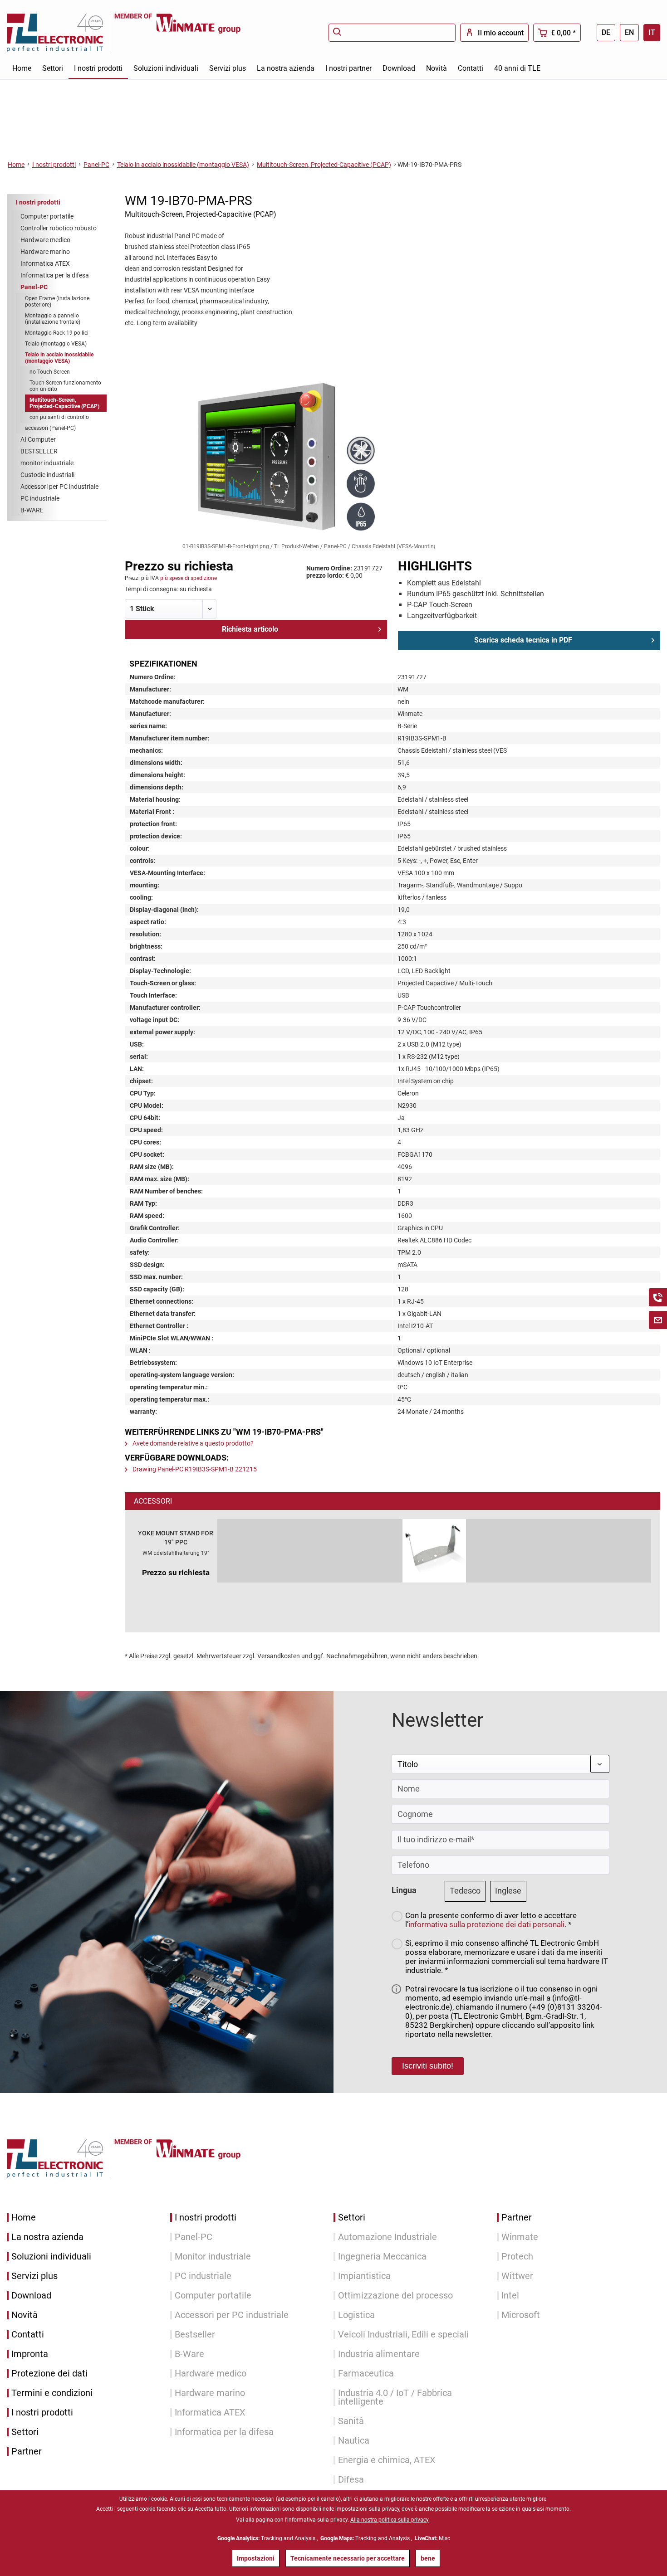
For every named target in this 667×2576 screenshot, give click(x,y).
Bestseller (195, 2335)
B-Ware (189, 2354)
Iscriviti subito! (428, 2066)
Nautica (354, 2441)
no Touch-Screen (50, 372)
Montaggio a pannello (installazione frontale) (53, 319)
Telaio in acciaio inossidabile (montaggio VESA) (59, 358)
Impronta (30, 2354)
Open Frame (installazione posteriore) (57, 302)
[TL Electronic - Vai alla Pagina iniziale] (60, 32)
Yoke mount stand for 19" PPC (176, 1538)
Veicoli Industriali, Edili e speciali (403, 2335)
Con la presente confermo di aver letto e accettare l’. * (491, 1920)
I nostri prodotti (38, 202)
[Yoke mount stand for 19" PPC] (434, 1551)
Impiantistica (364, 2276)
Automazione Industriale (387, 2237)
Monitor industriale (213, 2257)
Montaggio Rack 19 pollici (57, 333)
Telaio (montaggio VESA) (56, 344)
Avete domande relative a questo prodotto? (192, 1443)
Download (31, 2296)
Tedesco (465, 1891)
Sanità (351, 2421)
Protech (517, 2257)
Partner (27, 2452)
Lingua (404, 1890)
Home (24, 2218)
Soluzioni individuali (51, 2257)
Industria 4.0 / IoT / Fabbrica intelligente (395, 2397)
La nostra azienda (47, 2237)
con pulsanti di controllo (59, 417)
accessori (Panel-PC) (50, 428)
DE (606, 32)
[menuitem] (392, 33)
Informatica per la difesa (55, 275)
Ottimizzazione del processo (395, 2296)
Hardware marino (45, 252)
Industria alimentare (379, 2354)
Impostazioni (256, 2558)
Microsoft (521, 2315)
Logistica (356, 2315)
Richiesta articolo (250, 629)
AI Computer (38, 439)
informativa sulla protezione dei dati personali (486, 1924)
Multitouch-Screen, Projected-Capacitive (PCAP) (64, 403)
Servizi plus (34, 2276)
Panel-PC (34, 287)
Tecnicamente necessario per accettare (348, 2558)
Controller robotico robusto (59, 228)
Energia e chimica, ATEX (387, 2460)
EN (629, 32)
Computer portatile (47, 216)
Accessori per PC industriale (59, 487)
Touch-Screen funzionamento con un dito (65, 386)
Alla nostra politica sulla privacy (390, 2520)
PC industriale (40, 498)
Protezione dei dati (49, 2374)
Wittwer (517, 2276)
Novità (25, 2315)
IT (652, 32)
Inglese (508, 1891)
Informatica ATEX (45, 263)
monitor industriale (47, 463)
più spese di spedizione (189, 578)
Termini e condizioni (52, 2393)
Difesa (351, 2480)
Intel (510, 2296)
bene (428, 2558)
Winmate (520, 2237)
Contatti (28, 2335)
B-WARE (32, 510)
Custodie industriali (47, 475)
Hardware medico (45, 240)
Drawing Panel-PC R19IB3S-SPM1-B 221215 (194, 1469)
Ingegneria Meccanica (382, 2257)
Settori (25, 2432)
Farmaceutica (366, 2374)
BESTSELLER (39, 451)
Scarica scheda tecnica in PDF (523, 640)
